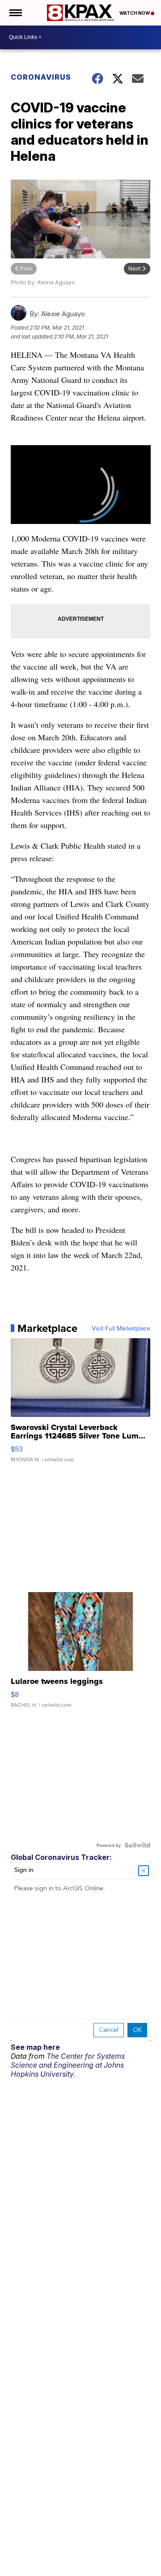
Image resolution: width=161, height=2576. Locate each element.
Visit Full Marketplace (121, 1328)
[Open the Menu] (15, 13)
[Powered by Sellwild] (137, 1845)
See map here (35, 2047)
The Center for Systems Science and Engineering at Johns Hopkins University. (68, 2065)
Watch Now (135, 13)
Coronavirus (41, 77)
